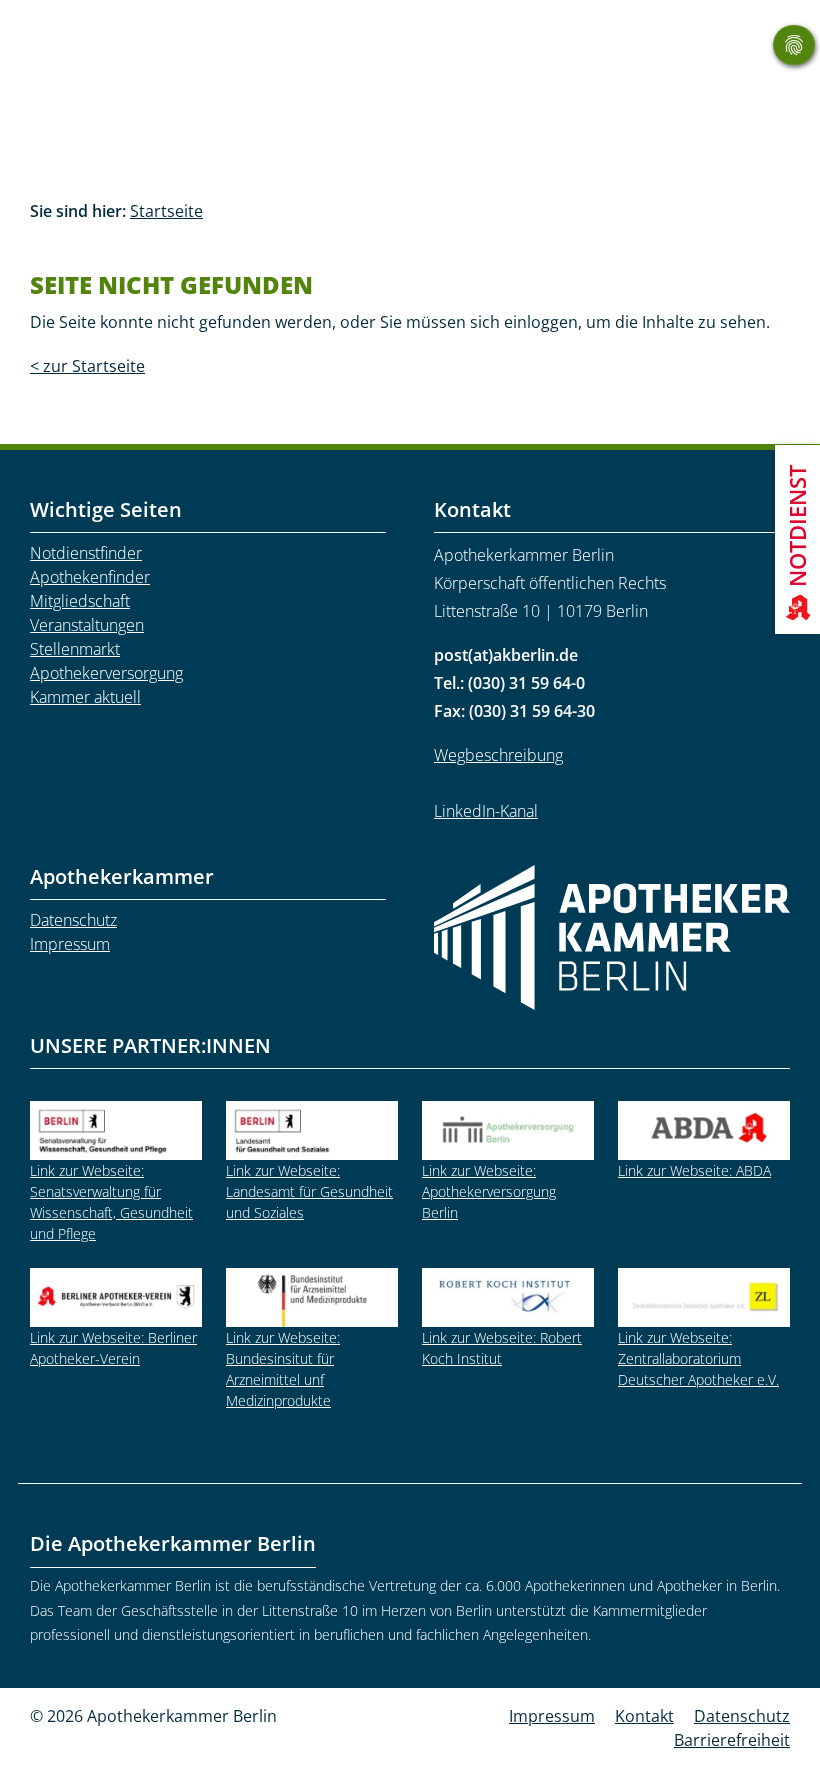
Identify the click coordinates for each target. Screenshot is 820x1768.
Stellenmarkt (75, 649)
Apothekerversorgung (106, 673)
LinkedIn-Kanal (486, 811)
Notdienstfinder (86, 553)
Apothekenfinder (90, 577)
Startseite (166, 211)
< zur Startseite (87, 366)
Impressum (70, 944)
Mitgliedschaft (80, 601)
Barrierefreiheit (732, 1740)
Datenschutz (73, 920)
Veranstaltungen (87, 625)
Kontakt (644, 1716)
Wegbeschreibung (498, 755)
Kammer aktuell (85, 697)
